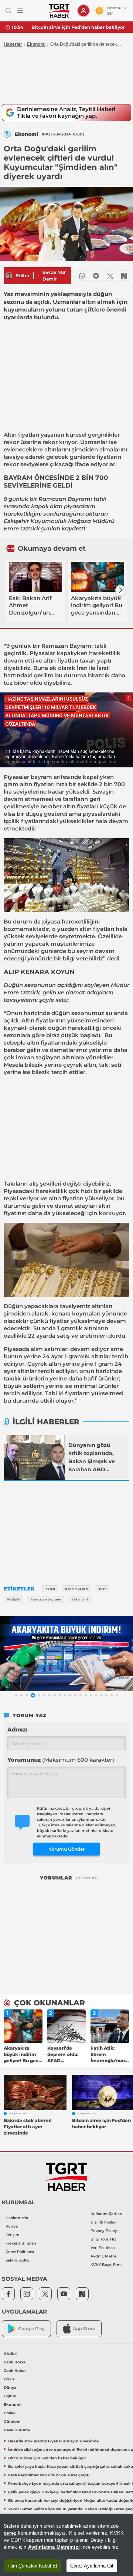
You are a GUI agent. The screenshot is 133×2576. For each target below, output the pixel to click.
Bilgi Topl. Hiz (103, 2239)
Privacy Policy (104, 2231)
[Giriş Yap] (83, 11)
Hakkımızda (17, 2218)
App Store (84, 2329)
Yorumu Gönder (67, 1849)
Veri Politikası (103, 2248)
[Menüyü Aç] (20, 11)
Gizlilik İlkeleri (104, 2222)
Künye (12, 2226)
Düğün (13, 985)
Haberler (13, 44)
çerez (10, 2533)
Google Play (31, 2329)
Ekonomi (36, 44)
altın (50, 661)
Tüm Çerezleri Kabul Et (32, 2566)
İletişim (13, 2235)
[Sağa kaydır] (120, 590)
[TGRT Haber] (59, 11)
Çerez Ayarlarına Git (92, 2566)
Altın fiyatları (21, 435)
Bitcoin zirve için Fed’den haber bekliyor (78, 27)
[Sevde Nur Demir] (9, 276)
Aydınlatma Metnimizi (54, 2547)
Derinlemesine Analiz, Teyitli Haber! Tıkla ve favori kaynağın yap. (66, 112)
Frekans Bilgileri (21, 2243)
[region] (66, 2545)
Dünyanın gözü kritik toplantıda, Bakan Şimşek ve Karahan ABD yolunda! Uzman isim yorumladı (92, 1458)
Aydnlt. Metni (103, 2256)
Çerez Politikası (20, 2252)
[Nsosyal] (124, 276)
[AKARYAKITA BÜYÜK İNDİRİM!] (66, 1654)
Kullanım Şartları (106, 2214)
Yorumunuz (61, 1760)
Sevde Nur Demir (54, 276)
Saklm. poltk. (18, 2260)
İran (82, 668)
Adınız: (17, 1729)
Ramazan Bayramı (65, 499)
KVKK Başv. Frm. (106, 2265)
